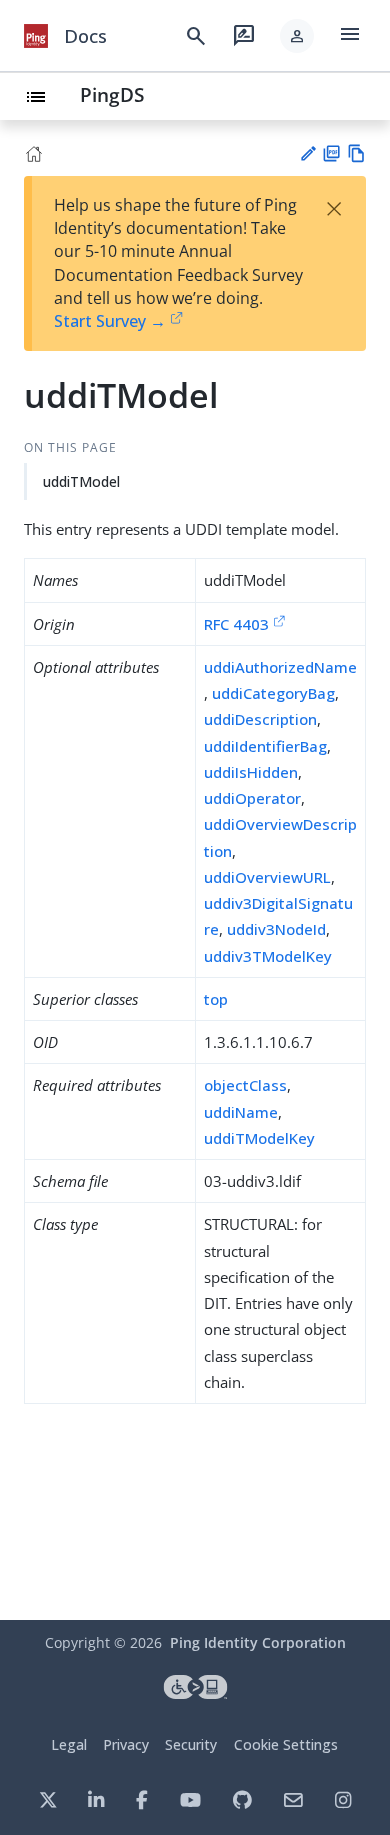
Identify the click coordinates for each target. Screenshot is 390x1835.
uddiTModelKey (259, 1138)
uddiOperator (252, 798)
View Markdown (356, 153)
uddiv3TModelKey (268, 956)
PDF (331, 153)
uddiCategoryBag (273, 693)
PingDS (112, 94)
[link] (36, 36)
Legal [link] (69, 1744)
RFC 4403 (236, 624)
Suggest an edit (307, 153)
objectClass (245, 1085)
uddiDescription (260, 719)
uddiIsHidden (251, 772)
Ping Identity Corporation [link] (258, 1642)
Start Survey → (110, 321)
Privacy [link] (126, 1744)
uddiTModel (81, 481)
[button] (297, 36)
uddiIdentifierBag (265, 746)
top (216, 999)
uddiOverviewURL (267, 877)
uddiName (241, 1112)
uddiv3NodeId (276, 929)
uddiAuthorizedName (280, 667)
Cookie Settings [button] (286, 1744)
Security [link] (191, 1744)
